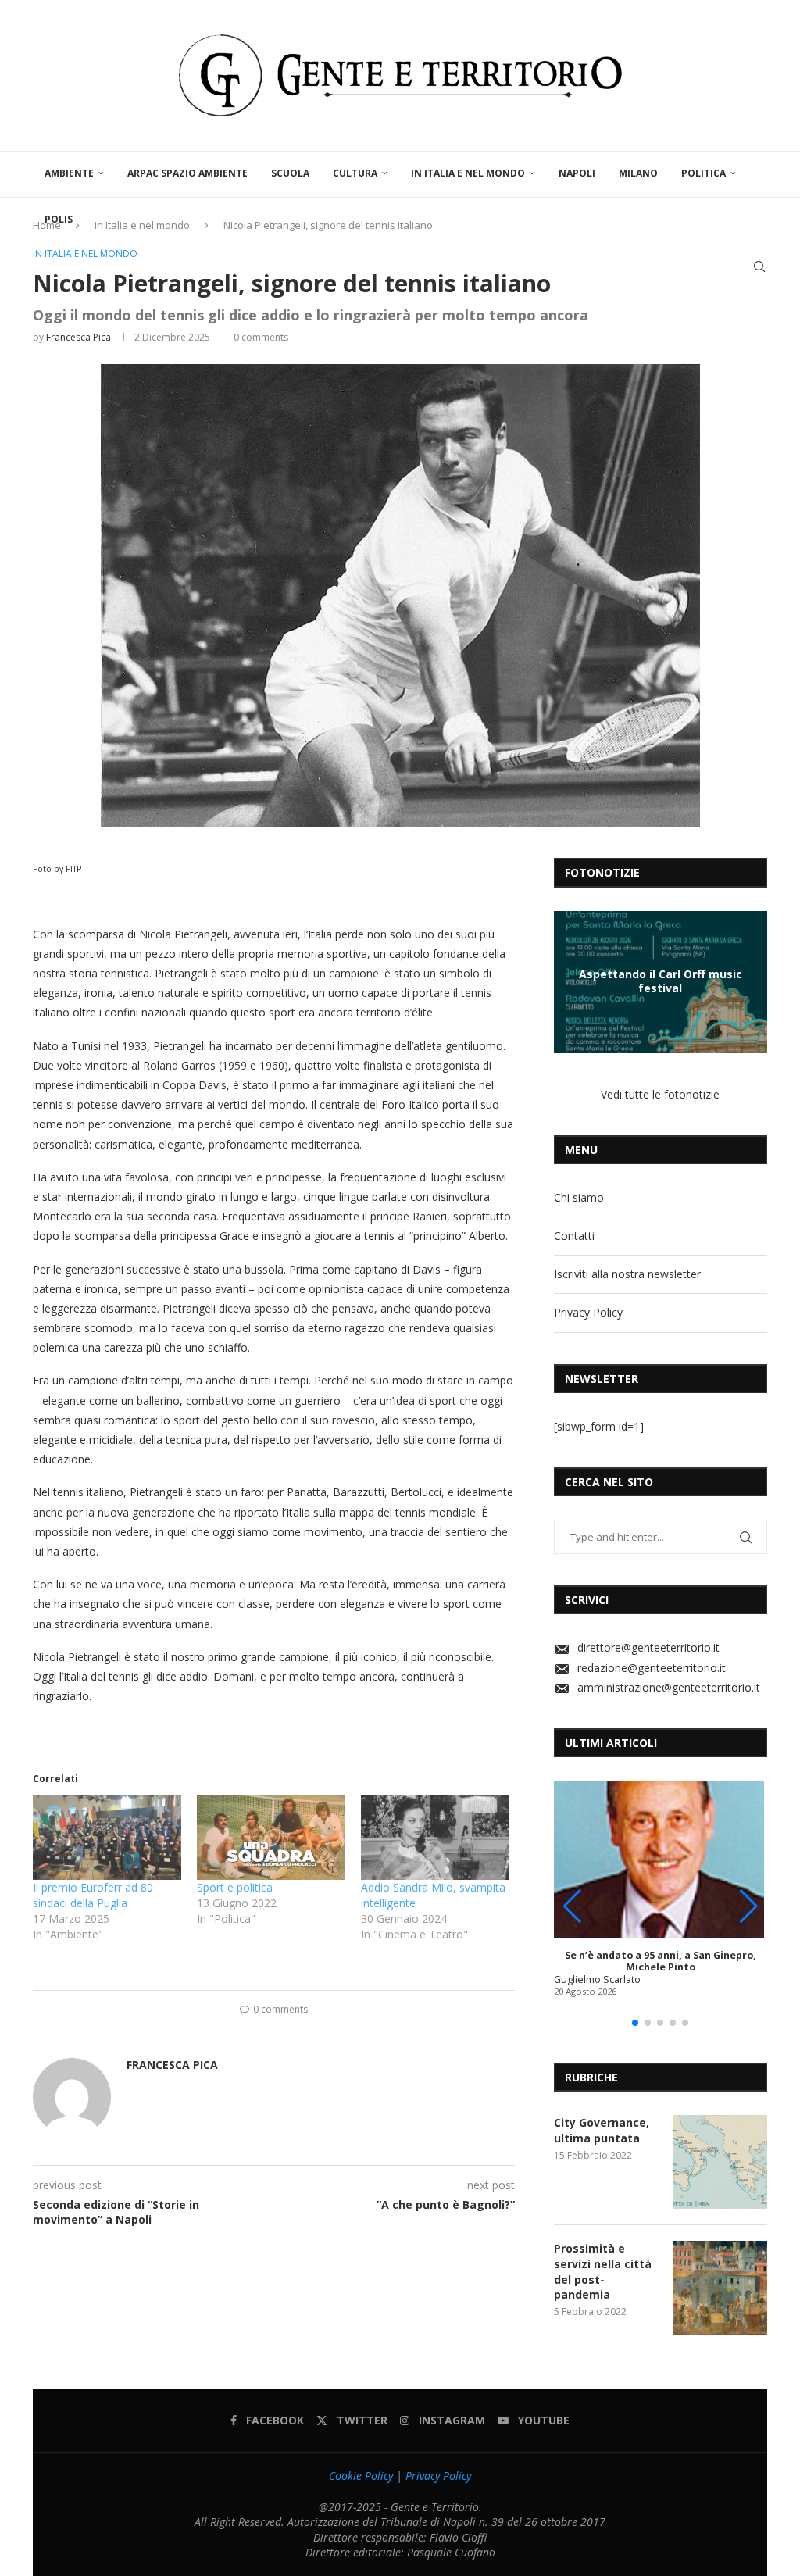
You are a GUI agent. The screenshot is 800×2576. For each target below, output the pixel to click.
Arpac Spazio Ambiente (187, 173)
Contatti (574, 1236)
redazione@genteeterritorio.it (652, 1668)
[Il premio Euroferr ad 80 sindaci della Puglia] (107, 1837)
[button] (568, 981)
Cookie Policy (361, 2476)
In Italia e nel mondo (468, 173)
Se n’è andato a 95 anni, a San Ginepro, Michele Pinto (661, 1961)
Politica (704, 173)
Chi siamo (579, 1197)
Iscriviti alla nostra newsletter (627, 1274)
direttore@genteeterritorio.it (648, 1647)
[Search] (759, 266)
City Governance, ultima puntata (602, 2130)
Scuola (290, 173)
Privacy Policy (588, 1312)
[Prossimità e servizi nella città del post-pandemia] (720, 2288)
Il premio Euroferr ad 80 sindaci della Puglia (93, 1895)
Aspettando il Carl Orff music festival (661, 981)
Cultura (355, 173)
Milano (638, 173)
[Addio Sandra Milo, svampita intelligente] (435, 1837)
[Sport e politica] (271, 1837)
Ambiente (69, 173)
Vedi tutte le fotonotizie (660, 1094)
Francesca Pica (79, 337)
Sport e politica (235, 1887)
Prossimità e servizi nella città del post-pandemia (603, 2271)
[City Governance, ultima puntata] (720, 2162)
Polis (59, 219)
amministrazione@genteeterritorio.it (669, 1687)
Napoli (577, 173)
